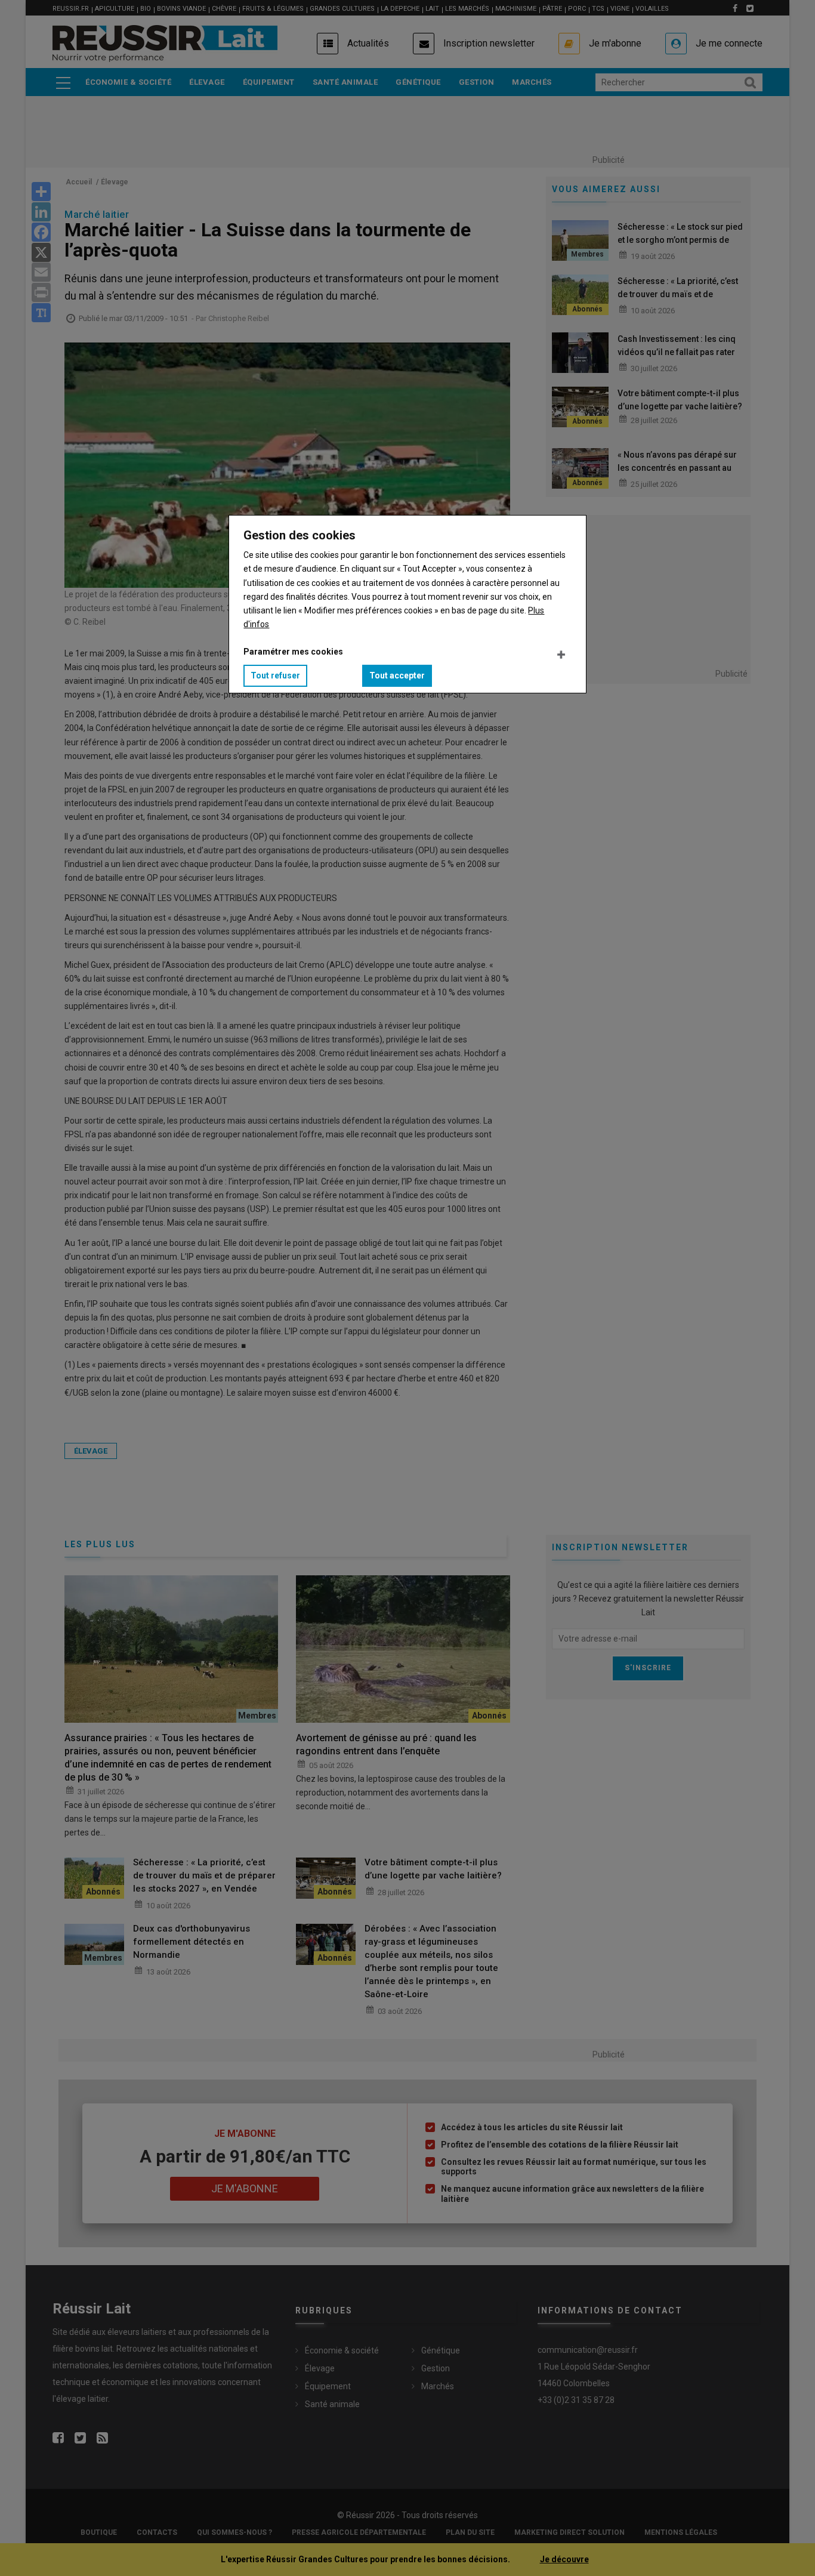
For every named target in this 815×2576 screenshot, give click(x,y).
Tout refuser (275, 675)
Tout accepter (397, 675)
